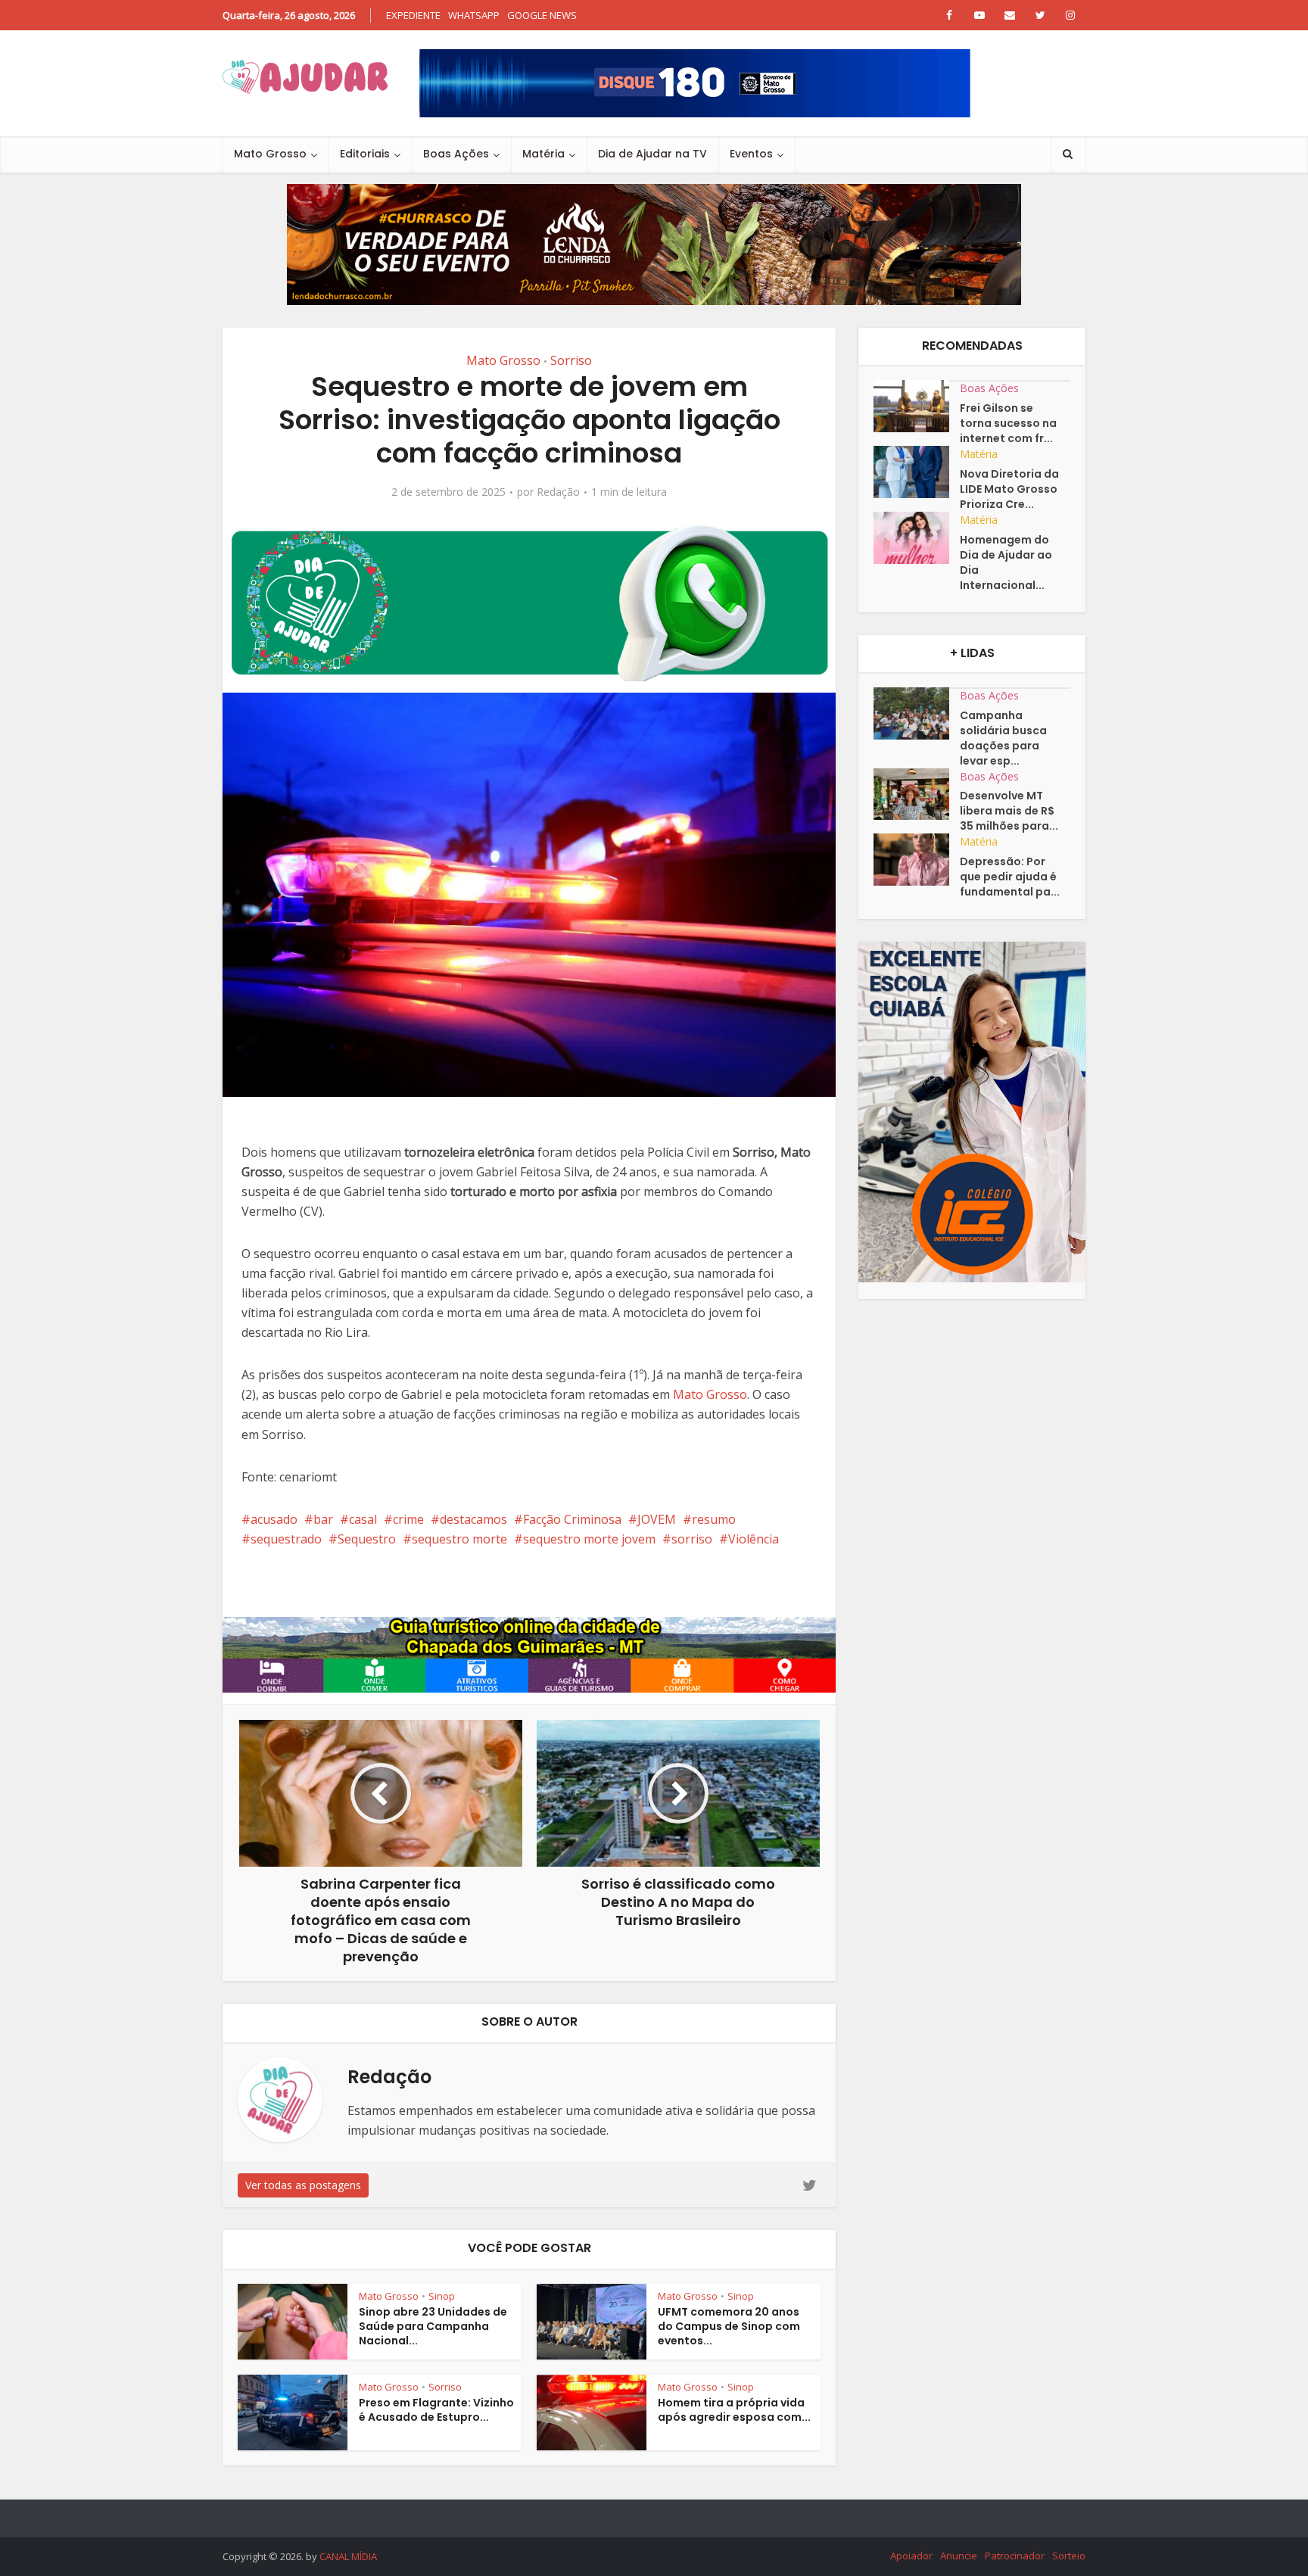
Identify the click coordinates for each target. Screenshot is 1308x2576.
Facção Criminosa (572, 1519)
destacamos (473, 1519)
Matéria (543, 154)
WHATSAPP (474, 15)
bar (323, 1519)
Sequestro (367, 1539)
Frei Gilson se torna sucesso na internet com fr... (1008, 423)
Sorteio (1069, 2556)
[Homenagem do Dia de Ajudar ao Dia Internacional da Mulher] (917, 538)
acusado (274, 1519)
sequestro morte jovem (589, 1539)
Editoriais (365, 154)
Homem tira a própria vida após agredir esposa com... (734, 2410)
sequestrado (286, 1539)
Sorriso (571, 360)
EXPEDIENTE (413, 15)
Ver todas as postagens (303, 2185)
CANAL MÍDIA (348, 2556)
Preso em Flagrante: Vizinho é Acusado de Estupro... (436, 2410)
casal (363, 1519)
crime (408, 1519)
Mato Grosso (270, 154)
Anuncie (959, 2556)
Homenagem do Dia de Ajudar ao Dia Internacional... (1006, 562)
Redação (558, 492)
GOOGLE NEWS (542, 15)
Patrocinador (1015, 2556)
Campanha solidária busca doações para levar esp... (1003, 738)
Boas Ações (456, 154)
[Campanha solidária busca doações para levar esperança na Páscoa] (917, 713)
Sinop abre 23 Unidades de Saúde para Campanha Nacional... (433, 2326)
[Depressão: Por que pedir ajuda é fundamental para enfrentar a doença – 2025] (917, 860)
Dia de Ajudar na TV (652, 154)
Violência (754, 1539)
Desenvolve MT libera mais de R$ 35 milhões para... (1009, 811)
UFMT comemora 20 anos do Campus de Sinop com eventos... (729, 2326)
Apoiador (911, 2556)
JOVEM (657, 1519)
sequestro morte (459, 1539)
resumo (714, 1519)
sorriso (692, 1539)
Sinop (442, 2296)
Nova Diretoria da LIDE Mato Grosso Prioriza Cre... (1009, 489)
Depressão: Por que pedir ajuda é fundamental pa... (1010, 877)
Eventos (751, 154)
